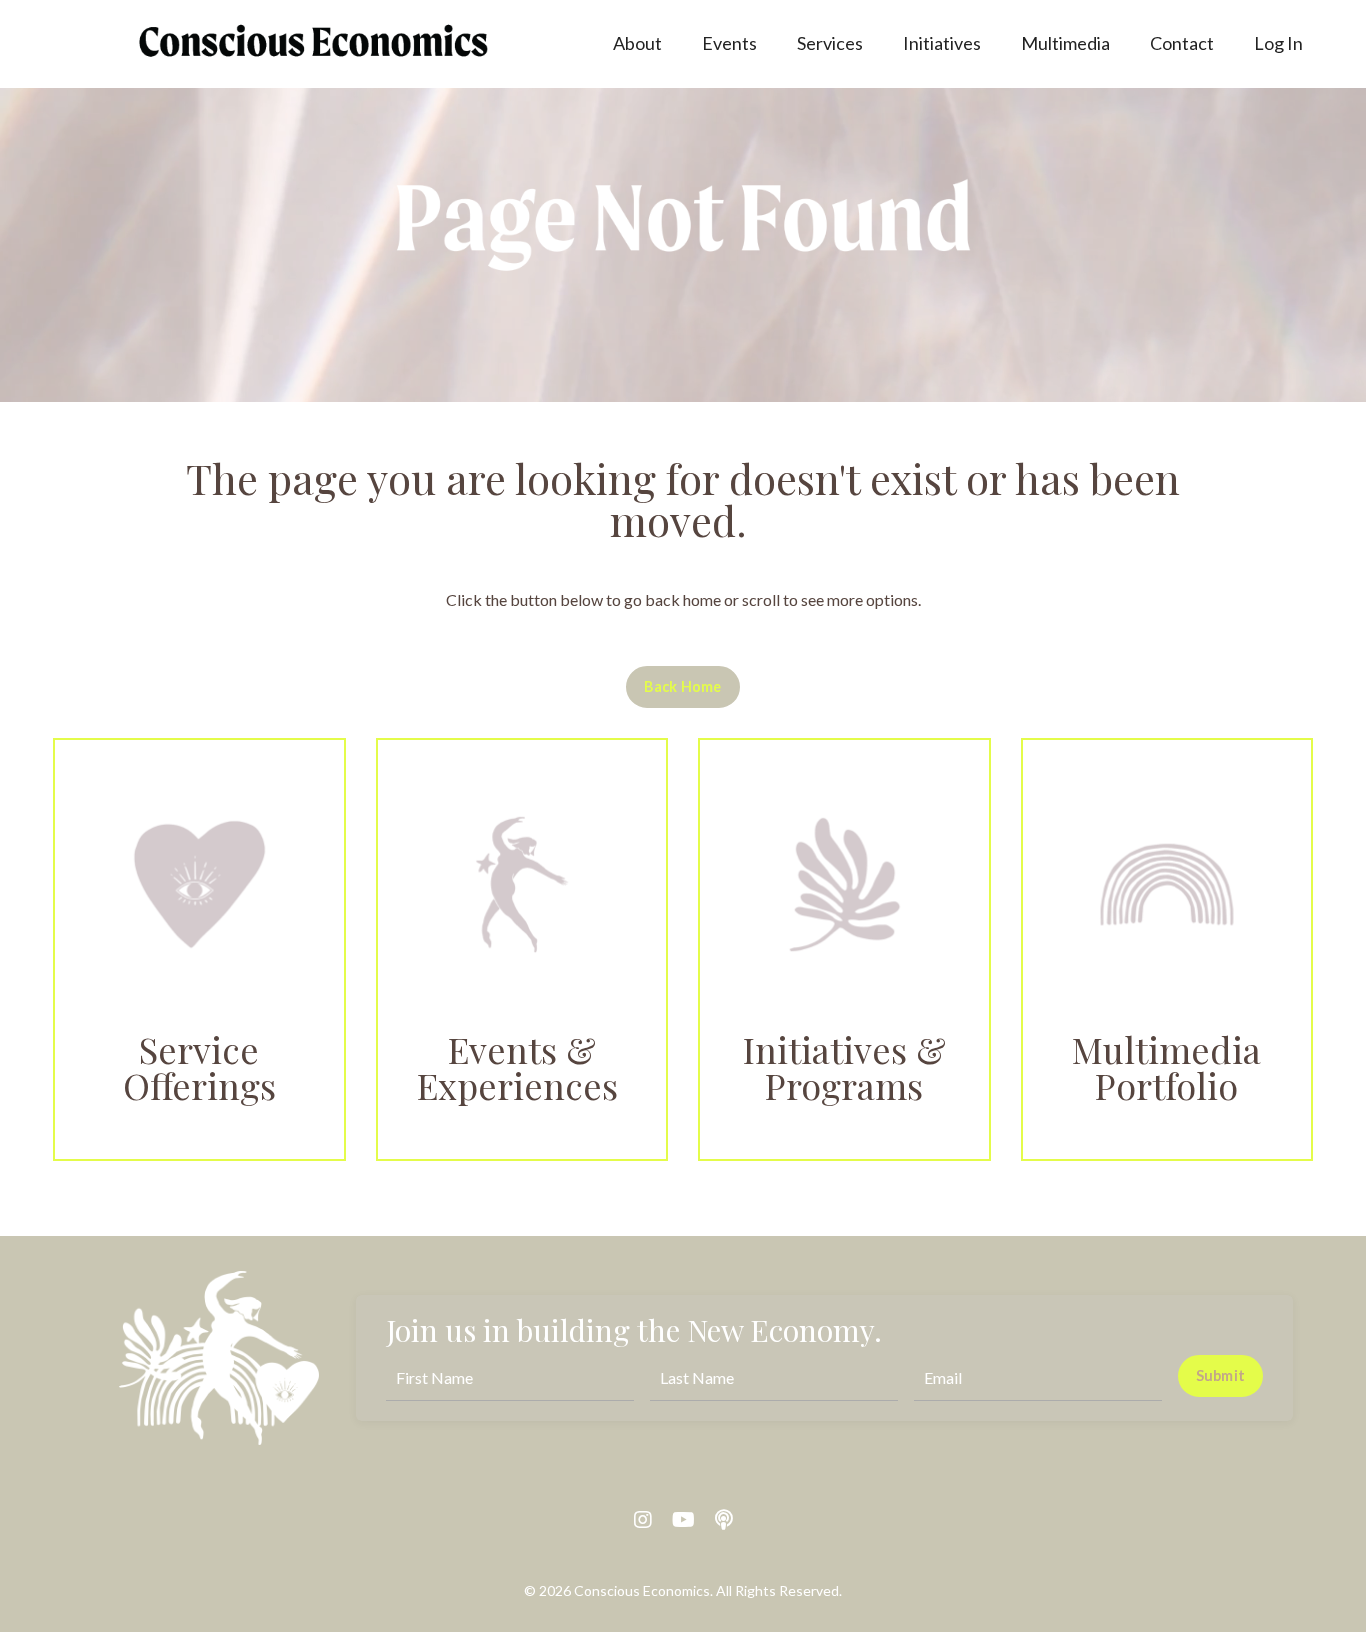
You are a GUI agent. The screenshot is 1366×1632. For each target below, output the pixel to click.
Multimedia (1065, 43)
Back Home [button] (682, 686)
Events (729, 43)
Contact (1182, 43)
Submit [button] (1221, 1375)
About (637, 43)
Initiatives (942, 43)
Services (830, 43)
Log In (1278, 43)
